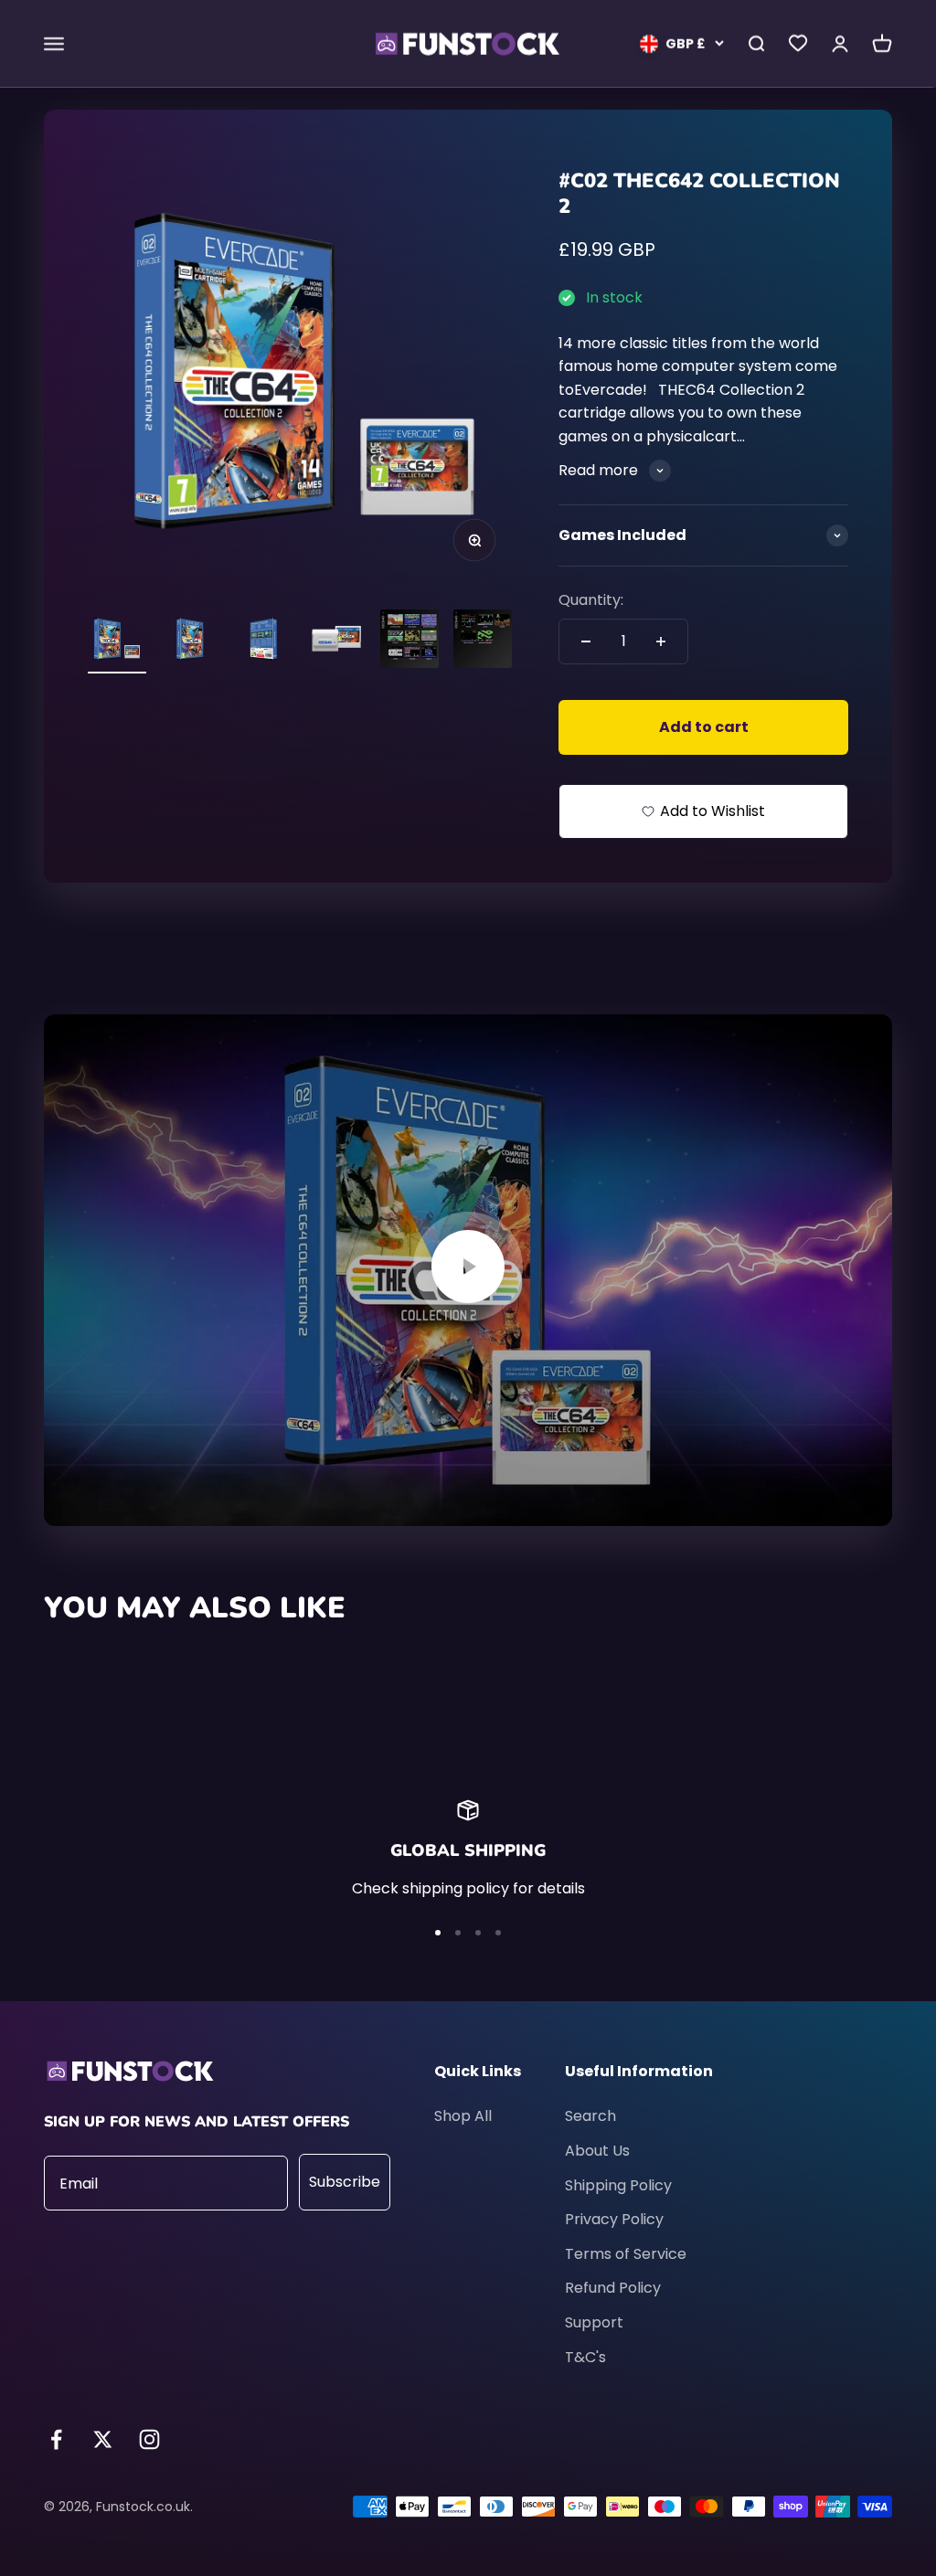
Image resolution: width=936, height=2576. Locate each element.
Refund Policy (613, 2288)
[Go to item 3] (263, 641)
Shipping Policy (618, 2185)
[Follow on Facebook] (56, 2439)
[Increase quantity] (661, 641)
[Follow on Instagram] (149, 2439)
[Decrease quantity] (586, 641)
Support (594, 2322)
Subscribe (345, 2182)
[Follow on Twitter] (103, 2439)
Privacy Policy (614, 2219)
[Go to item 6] (483, 641)
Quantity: (591, 600)
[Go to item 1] (117, 641)
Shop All (463, 2116)
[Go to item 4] (336, 641)
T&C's (585, 2357)
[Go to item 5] (409, 641)
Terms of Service (626, 2254)
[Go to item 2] (190, 641)
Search (590, 2116)
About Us (597, 2151)
